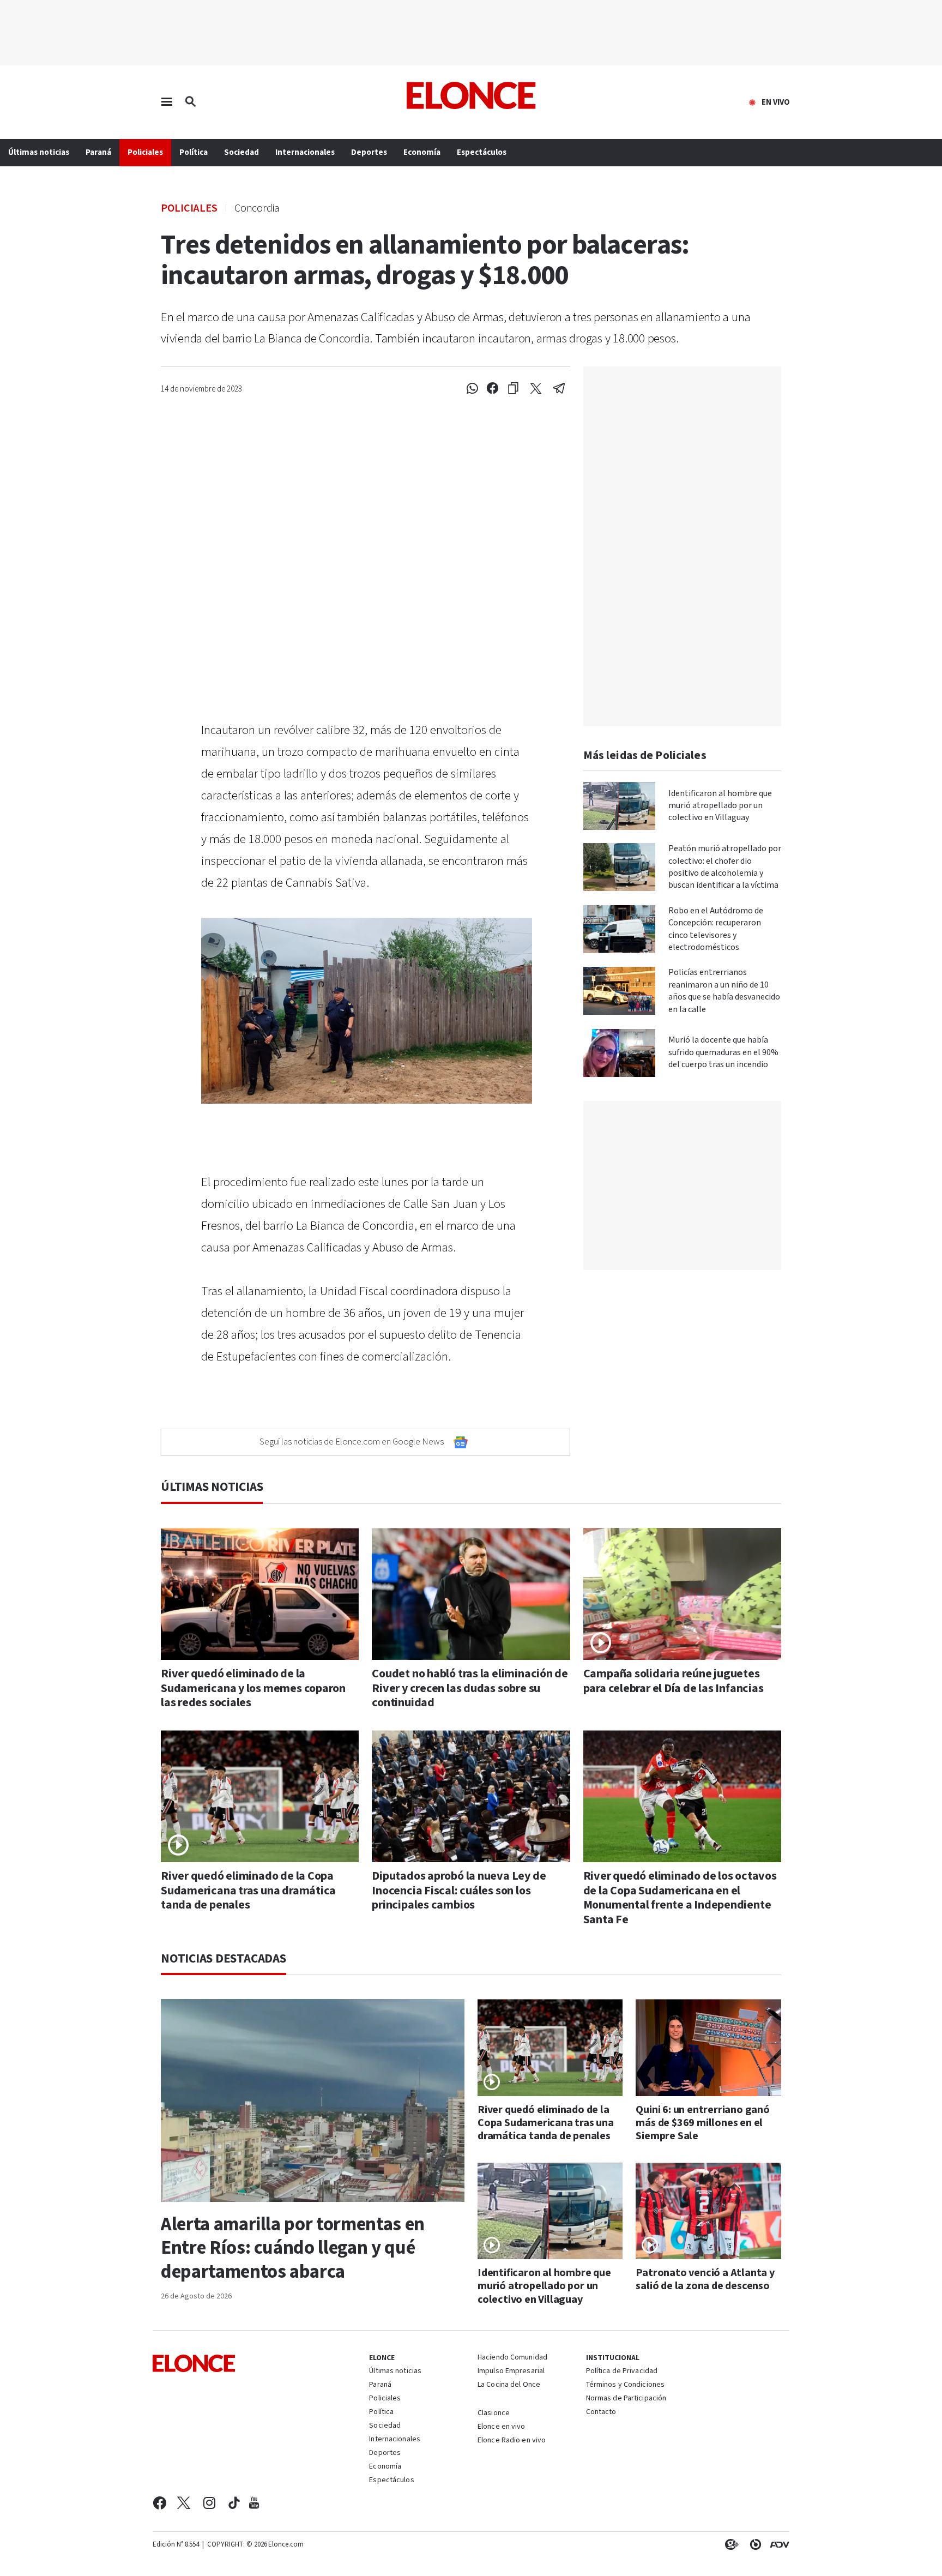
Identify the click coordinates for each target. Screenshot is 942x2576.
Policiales (189, 207)
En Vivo (776, 103)
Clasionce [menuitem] (494, 2413)
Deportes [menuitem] (369, 152)
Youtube (254, 2503)
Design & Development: (777, 2544)
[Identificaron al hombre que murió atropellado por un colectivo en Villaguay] (619, 806)
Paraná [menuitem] (98, 152)
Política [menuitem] (194, 152)
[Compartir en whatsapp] (472, 389)
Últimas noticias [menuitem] (39, 152)
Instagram (210, 2503)
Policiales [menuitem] (145, 152)
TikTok (234, 2503)
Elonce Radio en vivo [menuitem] (512, 2441)
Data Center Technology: (753, 2544)
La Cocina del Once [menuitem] (509, 2385)
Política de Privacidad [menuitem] (622, 2372)
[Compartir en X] (536, 389)
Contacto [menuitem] (601, 2412)
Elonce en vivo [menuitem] (502, 2427)
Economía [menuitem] (422, 152)
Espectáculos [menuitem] (482, 152)
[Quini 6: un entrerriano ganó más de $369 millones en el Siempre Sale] (708, 2048)
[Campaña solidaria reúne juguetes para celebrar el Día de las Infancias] (682, 1594)
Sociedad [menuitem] (241, 152)
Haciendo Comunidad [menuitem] (512, 2358)
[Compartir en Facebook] (493, 389)
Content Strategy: (729, 2544)
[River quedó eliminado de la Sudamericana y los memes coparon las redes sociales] (260, 1594)
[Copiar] (513, 389)
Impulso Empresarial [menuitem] (511, 2372)
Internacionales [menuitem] (305, 152)
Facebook (159, 2503)
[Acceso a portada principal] (471, 95)
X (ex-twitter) (184, 2503)
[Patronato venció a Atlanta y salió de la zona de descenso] (708, 2211)
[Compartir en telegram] (559, 389)
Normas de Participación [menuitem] (626, 2399)
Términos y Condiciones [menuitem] (625, 2385)
